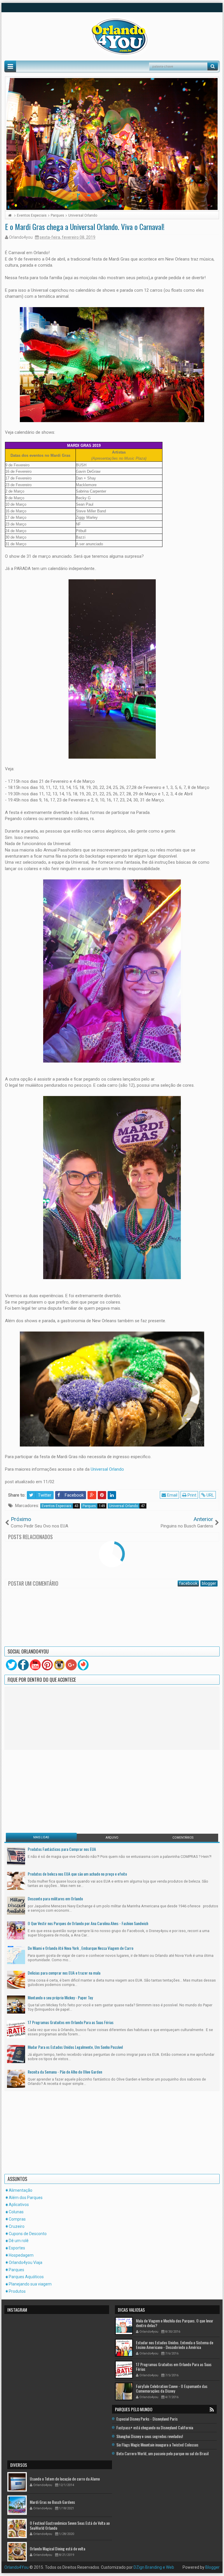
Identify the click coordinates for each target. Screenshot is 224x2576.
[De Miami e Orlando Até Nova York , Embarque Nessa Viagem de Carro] (16, 1955)
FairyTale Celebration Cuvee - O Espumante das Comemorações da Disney (172, 2388)
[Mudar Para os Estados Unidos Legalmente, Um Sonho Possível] (16, 2054)
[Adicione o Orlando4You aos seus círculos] (71, 1665)
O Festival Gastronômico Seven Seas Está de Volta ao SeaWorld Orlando (70, 2525)
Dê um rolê (19, 2241)
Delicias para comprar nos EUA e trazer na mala (64, 1973)
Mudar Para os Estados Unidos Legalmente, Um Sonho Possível (75, 2047)
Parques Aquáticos (26, 2277)
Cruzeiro (17, 2226)
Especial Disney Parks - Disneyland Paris (147, 2419)
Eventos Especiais (60, 1506)
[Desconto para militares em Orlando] (16, 1905)
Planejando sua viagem (30, 2284)
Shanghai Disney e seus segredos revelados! (150, 2436)
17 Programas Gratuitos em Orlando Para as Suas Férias (71, 2022)
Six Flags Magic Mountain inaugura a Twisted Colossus (157, 2445)
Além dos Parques (26, 2198)
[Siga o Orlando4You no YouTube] (35, 1665)
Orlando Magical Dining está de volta (57, 2548)
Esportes (17, 2248)
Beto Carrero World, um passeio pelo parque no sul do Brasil (162, 2453)
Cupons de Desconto (28, 2234)
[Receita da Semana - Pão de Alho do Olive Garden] (16, 2078)
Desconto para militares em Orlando (55, 1898)
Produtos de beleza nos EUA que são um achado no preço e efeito (77, 1874)
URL (210, 1495)
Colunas (16, 2212)
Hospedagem (21, 2255)
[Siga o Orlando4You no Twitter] (11, 1665)
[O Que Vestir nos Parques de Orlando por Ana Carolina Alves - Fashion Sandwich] (16, 1930)
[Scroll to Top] (112, 2569)
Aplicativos (19, 2205)
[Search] (213, 66)
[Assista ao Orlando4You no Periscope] (83, 1665)
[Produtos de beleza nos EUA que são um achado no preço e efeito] (16, 1881)
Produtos (17, 2291)
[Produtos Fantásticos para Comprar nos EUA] (16, 1856)
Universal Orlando (107, 1469)
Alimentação (21, 2190)
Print (191, 1495)
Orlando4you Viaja (26, 2262)
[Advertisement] (42, 1791)
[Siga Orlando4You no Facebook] (23, 1665)
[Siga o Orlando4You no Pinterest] (47, 1665)
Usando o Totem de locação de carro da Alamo (65, 2478)
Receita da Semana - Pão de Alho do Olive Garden (65, 2072)
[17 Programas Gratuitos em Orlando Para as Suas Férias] (16, 2029)
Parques (94, 1506)
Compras (17, 2219)
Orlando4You (16, 2567)
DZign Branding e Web (154, 2567)
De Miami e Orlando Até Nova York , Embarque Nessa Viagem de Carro (80, 1948)
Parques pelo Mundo (134, 2409)
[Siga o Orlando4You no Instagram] (59, 1665)
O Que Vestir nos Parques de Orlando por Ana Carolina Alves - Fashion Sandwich (88, 1923)
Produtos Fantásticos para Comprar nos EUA (62, 1849)
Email (172, 1495)
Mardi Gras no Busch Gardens (52, 2502)
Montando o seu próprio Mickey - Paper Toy (60, 1997)
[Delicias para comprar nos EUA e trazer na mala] (16, 1980)
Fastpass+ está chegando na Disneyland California (155, 2427)
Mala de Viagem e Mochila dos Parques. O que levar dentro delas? (175, 2323)
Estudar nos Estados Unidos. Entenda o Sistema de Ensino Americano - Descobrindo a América (175, 2345)
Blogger (212, 2567)
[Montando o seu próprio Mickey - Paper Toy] (16, 2004)
